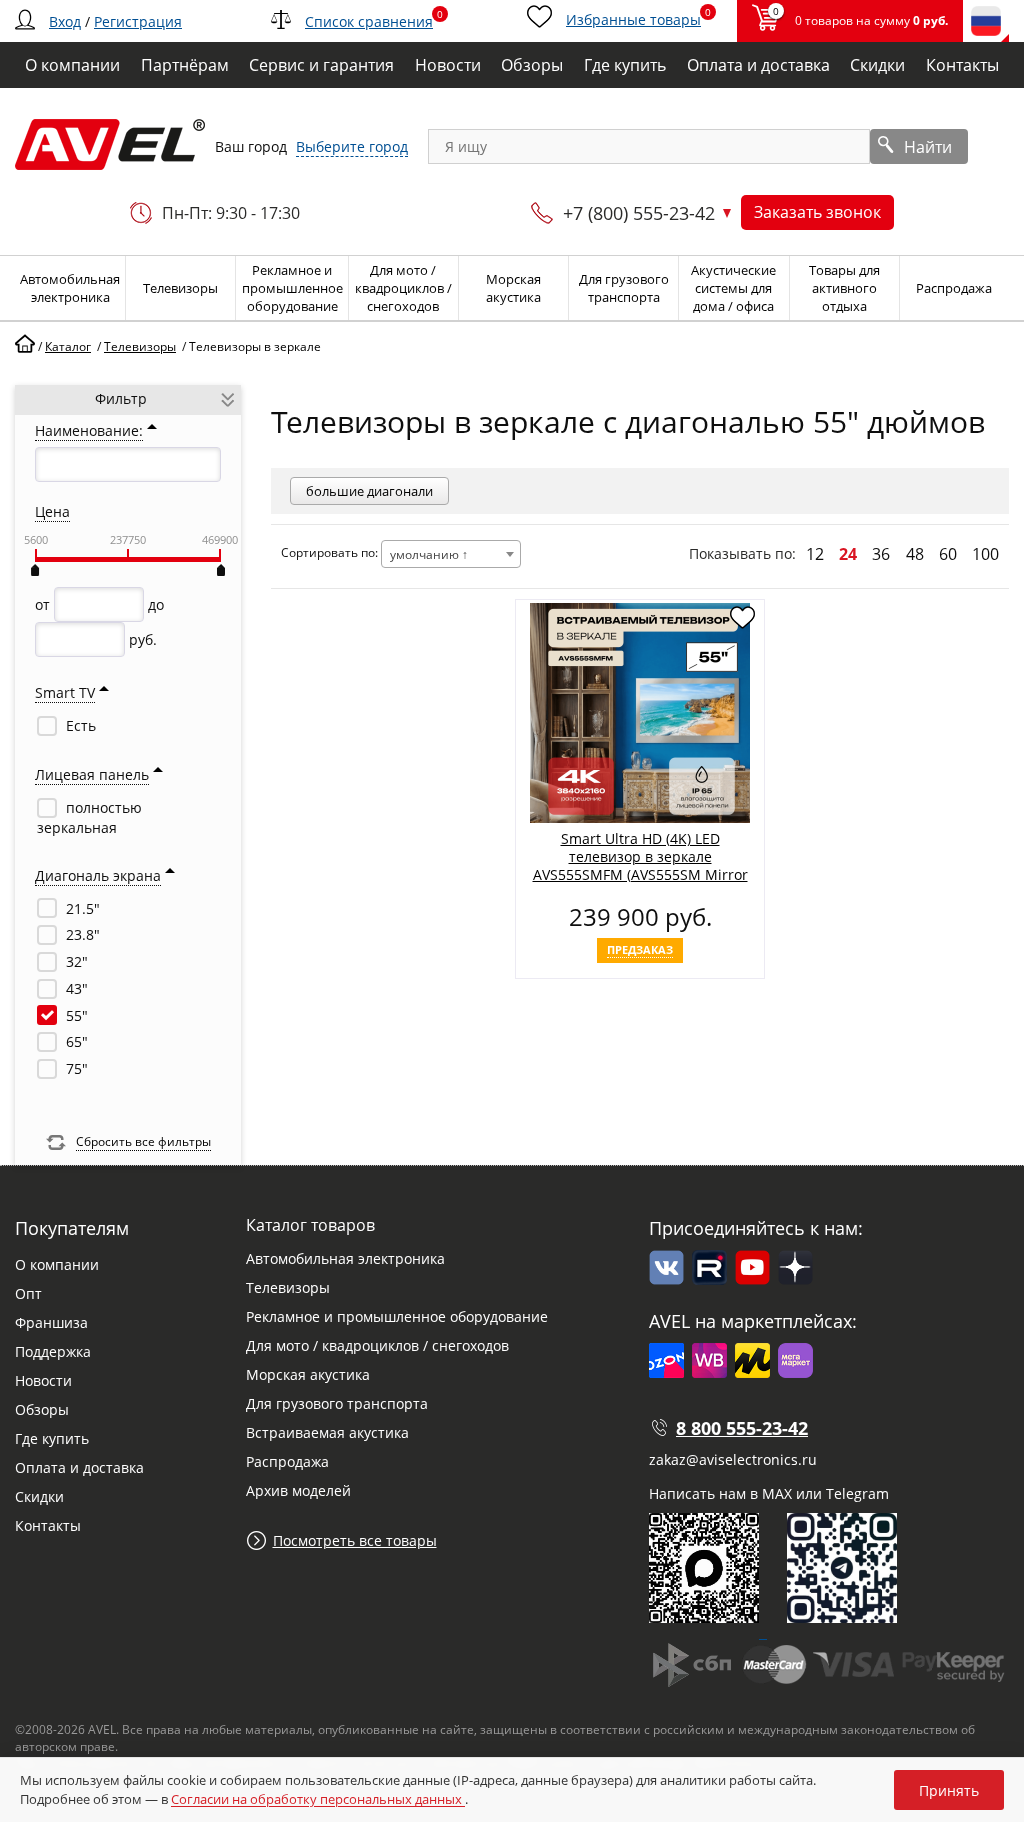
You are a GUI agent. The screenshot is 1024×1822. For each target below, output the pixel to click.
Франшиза (51, 1322)
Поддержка (53, 1351)
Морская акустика (308, 1374)
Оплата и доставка (79, 1467)
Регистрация (138, 21)
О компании (57, 1264)
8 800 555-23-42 (742, 1428)
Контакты (48, 1525)
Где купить (52, 1438)
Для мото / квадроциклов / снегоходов (377, 1345)
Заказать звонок (817, 212)
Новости (43, 1380)
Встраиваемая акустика (327, 1432)
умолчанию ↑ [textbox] (429, 554)
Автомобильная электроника (345, 1258)
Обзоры (42, 1409)
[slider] (35, 570)
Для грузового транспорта (337, 1403)
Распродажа (287, 1461)
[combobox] (451, 554)
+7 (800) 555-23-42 (639, 213)
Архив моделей (298, 1490)
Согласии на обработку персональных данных (318, 1799)
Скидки (39, 1496)
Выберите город (352, 146)
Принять (949, 1790)
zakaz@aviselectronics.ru (733, 1459)
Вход (65, 21)
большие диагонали (369, 491)
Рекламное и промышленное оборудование (397, 1316)
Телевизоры (288, 1287)
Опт (28, 1293)
